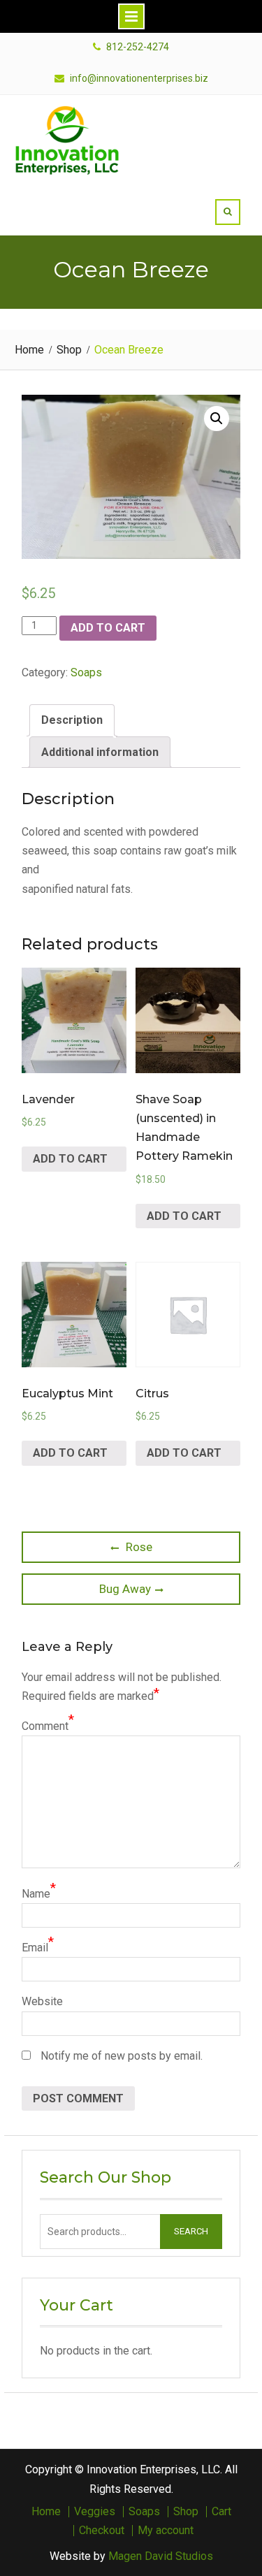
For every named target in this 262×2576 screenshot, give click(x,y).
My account (166, 2531)
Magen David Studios (161, 2556)
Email (35, 1948)
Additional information (100, 752)
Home (46, 2512)
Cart (221, 2512)
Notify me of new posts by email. (122, 2056)
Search (191, 2231)
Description (72, 720)
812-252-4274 (138, 47)
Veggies (95, 2512)
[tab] (72, 720)
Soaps (86, 672)
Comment (45, 1726)
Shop (186, 2512)
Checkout (102, 2531)
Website (42, 2001)
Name (36, 1894)
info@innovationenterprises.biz (139, 79)
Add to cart (108, 628)
